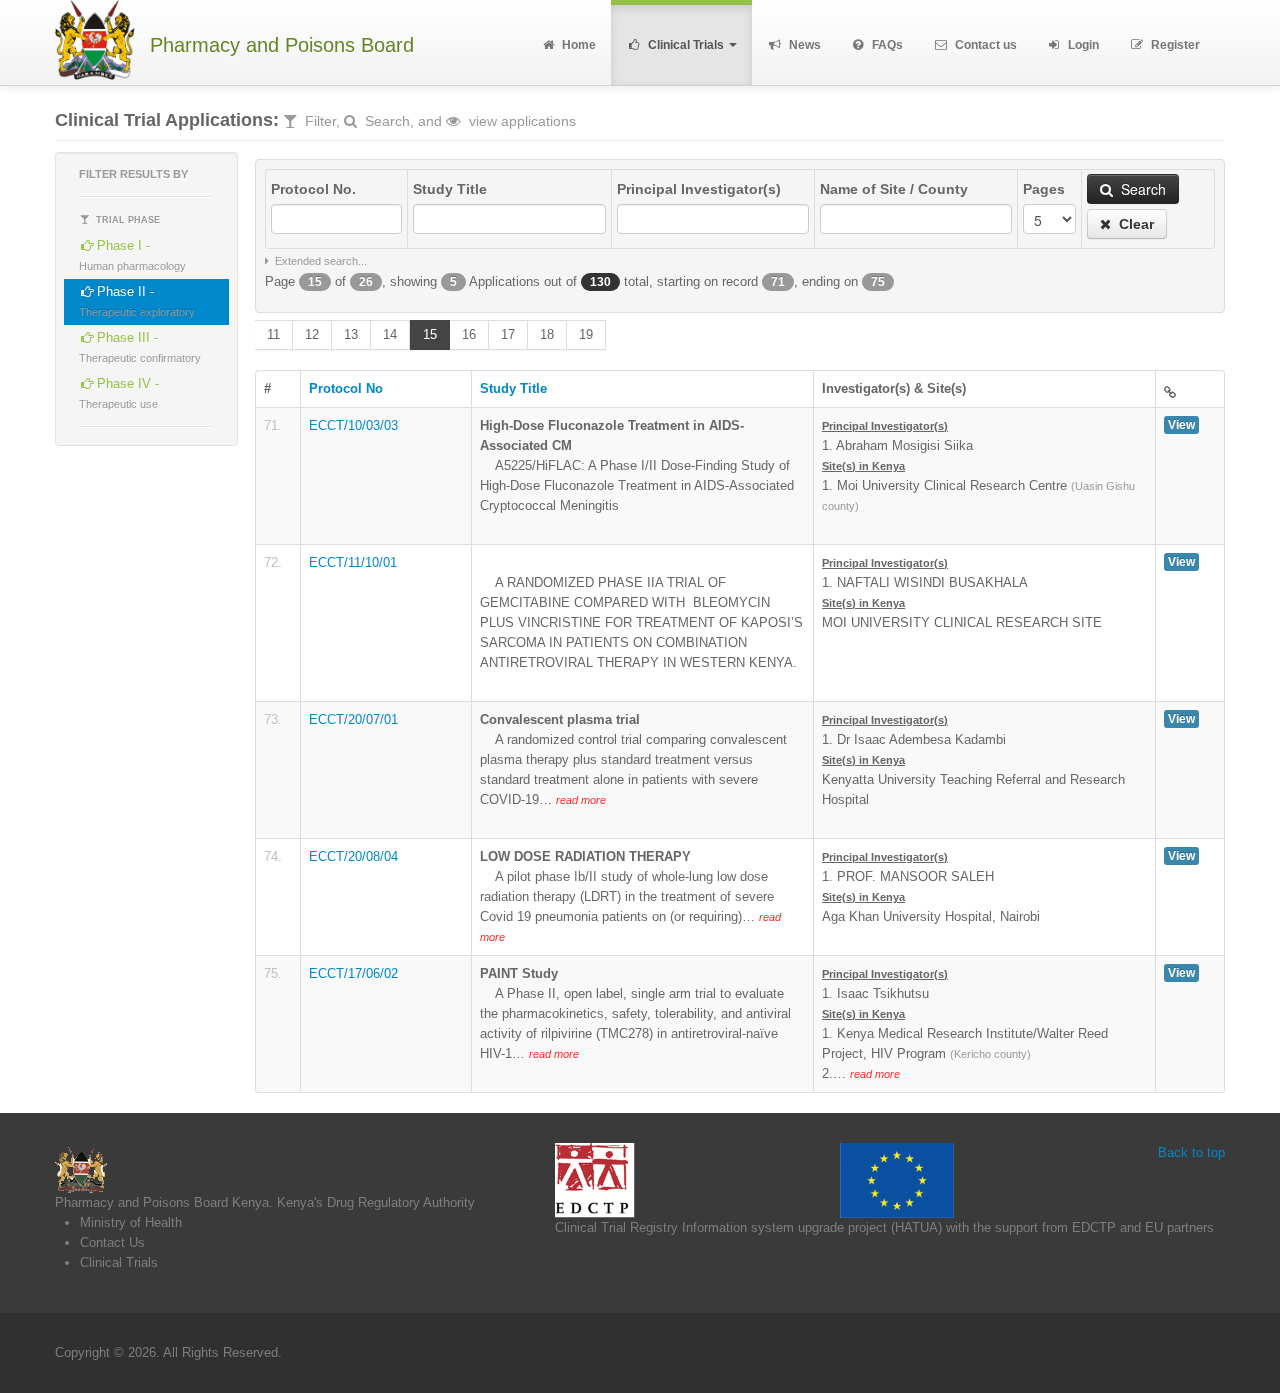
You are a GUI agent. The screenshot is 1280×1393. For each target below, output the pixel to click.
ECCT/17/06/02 (353, 973)
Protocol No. (313, 189)
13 (351, 334)
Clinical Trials (686, 45)
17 (508, 334)
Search (1141, 189)
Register (1174, 45)
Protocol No (346, 388)
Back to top (1191, 1152)
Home (577, 45)
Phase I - (132, 255)
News (803, 45)
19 (586, 334)
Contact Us (112, 1242)
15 (430, 334)
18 (547, 334)
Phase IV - (119, 393)
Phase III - (140, 347)
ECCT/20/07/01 (353, 719)
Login (1082, 45)
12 (312, 334)
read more (581, 800)
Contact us (984, 45)
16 (469, 334)
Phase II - (137, 301)
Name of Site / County (894, 189)
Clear (1134, 224)
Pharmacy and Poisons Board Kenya (162, 1202)
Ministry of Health (131, 1222)
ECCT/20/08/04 (353, 856)
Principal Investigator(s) (699, 189)
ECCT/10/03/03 (353, 425)
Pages (1044, 189)
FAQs (886, 45)
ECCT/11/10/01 (353, 562)
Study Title (450, 189)
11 (273, 334)
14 (390, 334)
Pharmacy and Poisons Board (282, 45)
